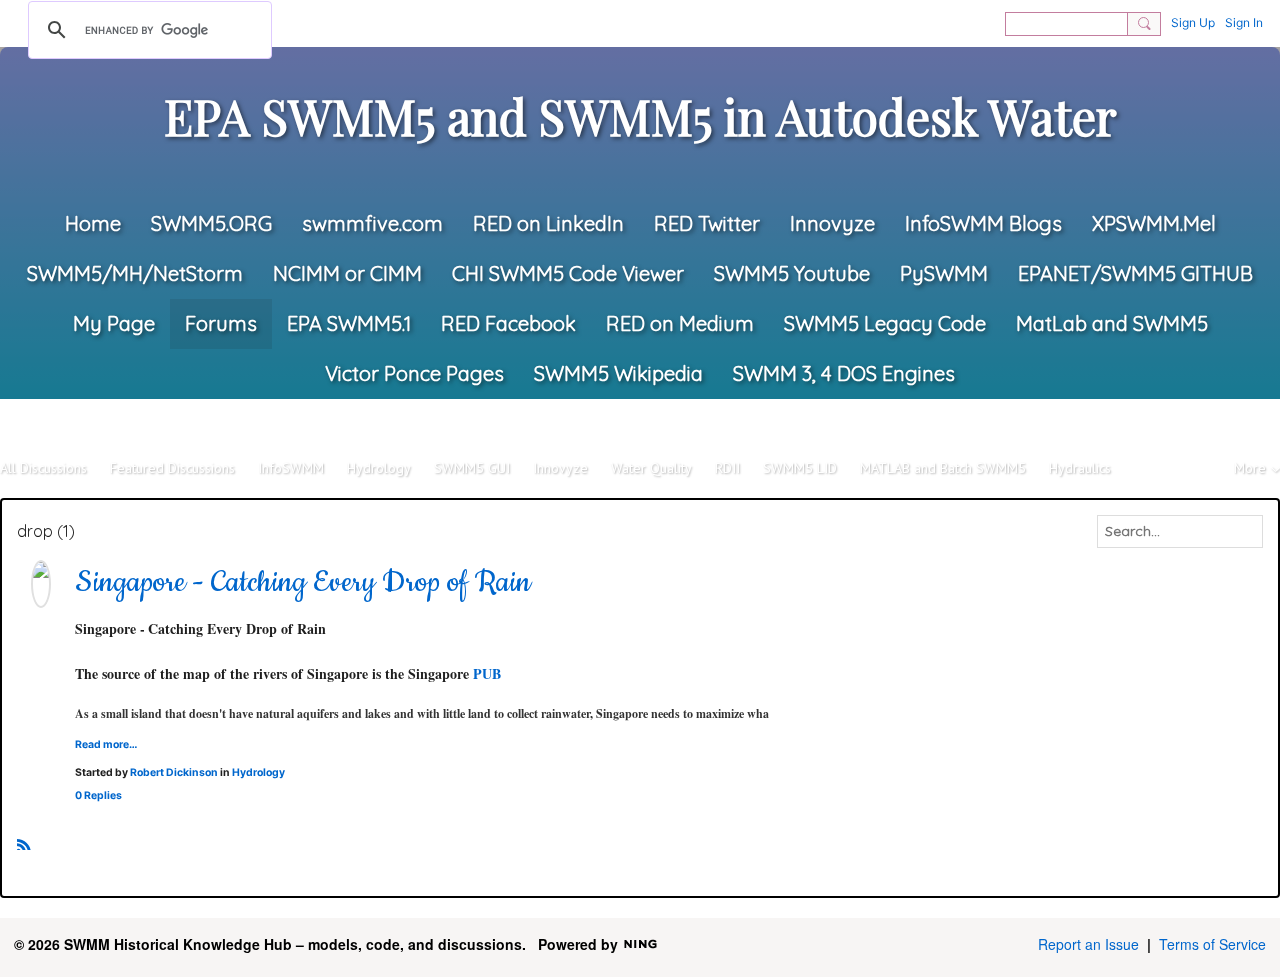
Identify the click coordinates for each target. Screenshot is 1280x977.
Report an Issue (1088, 944)
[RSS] (24, 841)
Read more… (106, 744)
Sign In (1244, 22)
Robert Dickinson (174, 772)
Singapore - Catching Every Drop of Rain (303, 583)
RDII (727, 468)
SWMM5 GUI (472, 468)
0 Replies (98, 795)
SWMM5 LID (800, 468)
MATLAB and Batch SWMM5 (943, 468)
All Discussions (43, 468)
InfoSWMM (291, 468)
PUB (487, 673)
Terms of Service (1212, 944)
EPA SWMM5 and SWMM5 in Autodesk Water (640, 116)
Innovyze (560, 468)
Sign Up (1193, 22)
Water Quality (651, 468)
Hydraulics (1080, 468)
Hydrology (379, 468)
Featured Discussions (172, 468)
